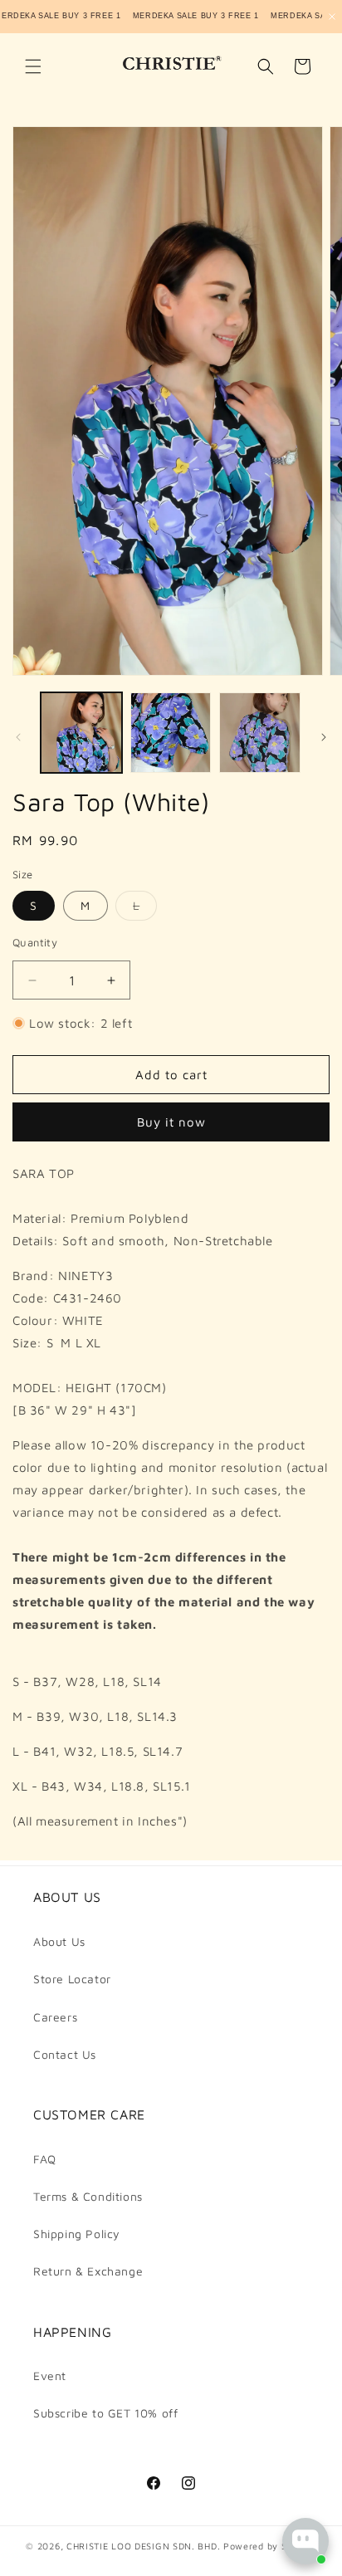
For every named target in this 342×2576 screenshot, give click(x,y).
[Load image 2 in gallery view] (171, 733)
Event (50, 2376)
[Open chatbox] (305, 2541)
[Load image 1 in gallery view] (81, 733)
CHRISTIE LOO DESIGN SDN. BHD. (143, 2546)
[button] (33, 66)
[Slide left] (18, 737)
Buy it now (171, 1122)
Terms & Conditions (88, 2196)
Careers (55, 2017)
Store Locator (72, 1979)
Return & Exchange (88, 2271)
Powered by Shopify (270, 2546)
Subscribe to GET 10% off (105, 2413)
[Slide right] (324, 737)
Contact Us (65, 2054)
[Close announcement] (332, 17)
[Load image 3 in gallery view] (260, 733)
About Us (59, 1941)
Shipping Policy (77, 2234)
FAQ (45, 2159)
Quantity (35, 942)
